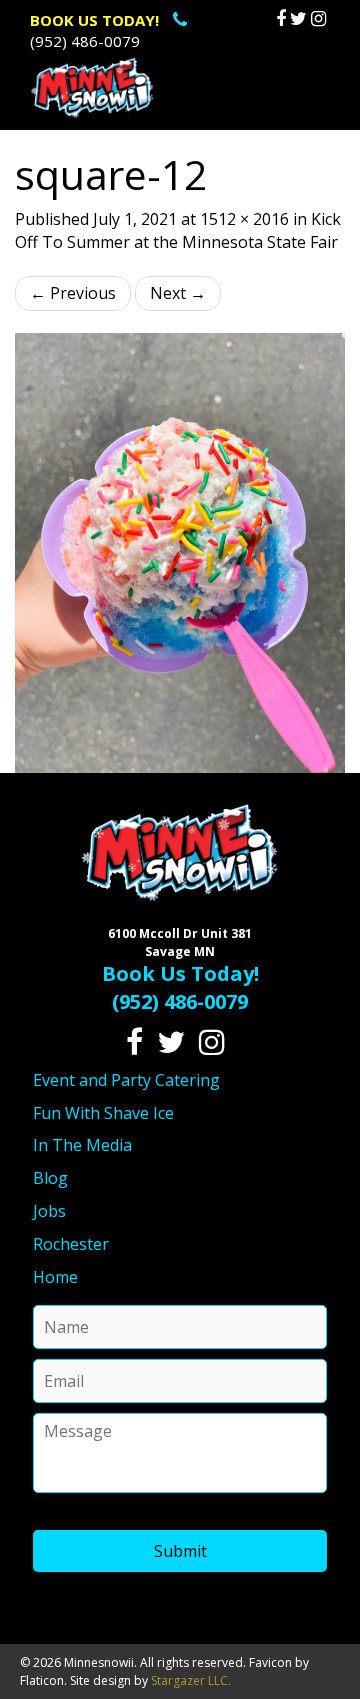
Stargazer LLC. (191, 1680)
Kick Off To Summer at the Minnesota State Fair (178, 230)
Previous (73, 293)
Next (178, 293)
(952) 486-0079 (94, 30)
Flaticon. (43, 1680)
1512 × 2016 (244, 219)
